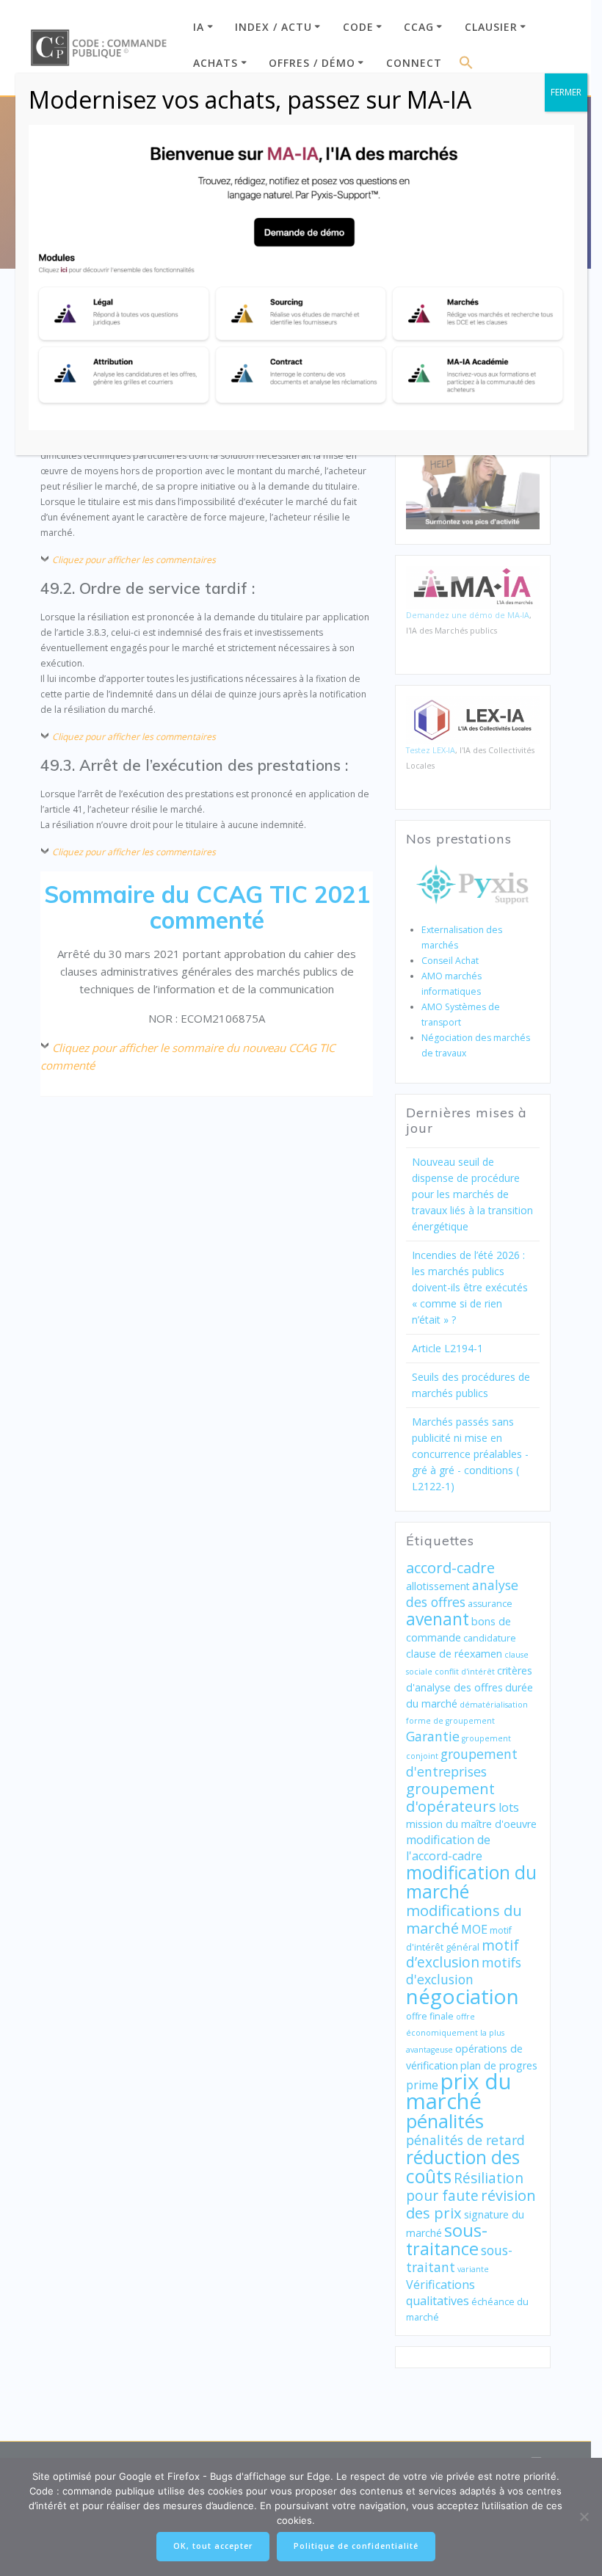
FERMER (566, 92)
